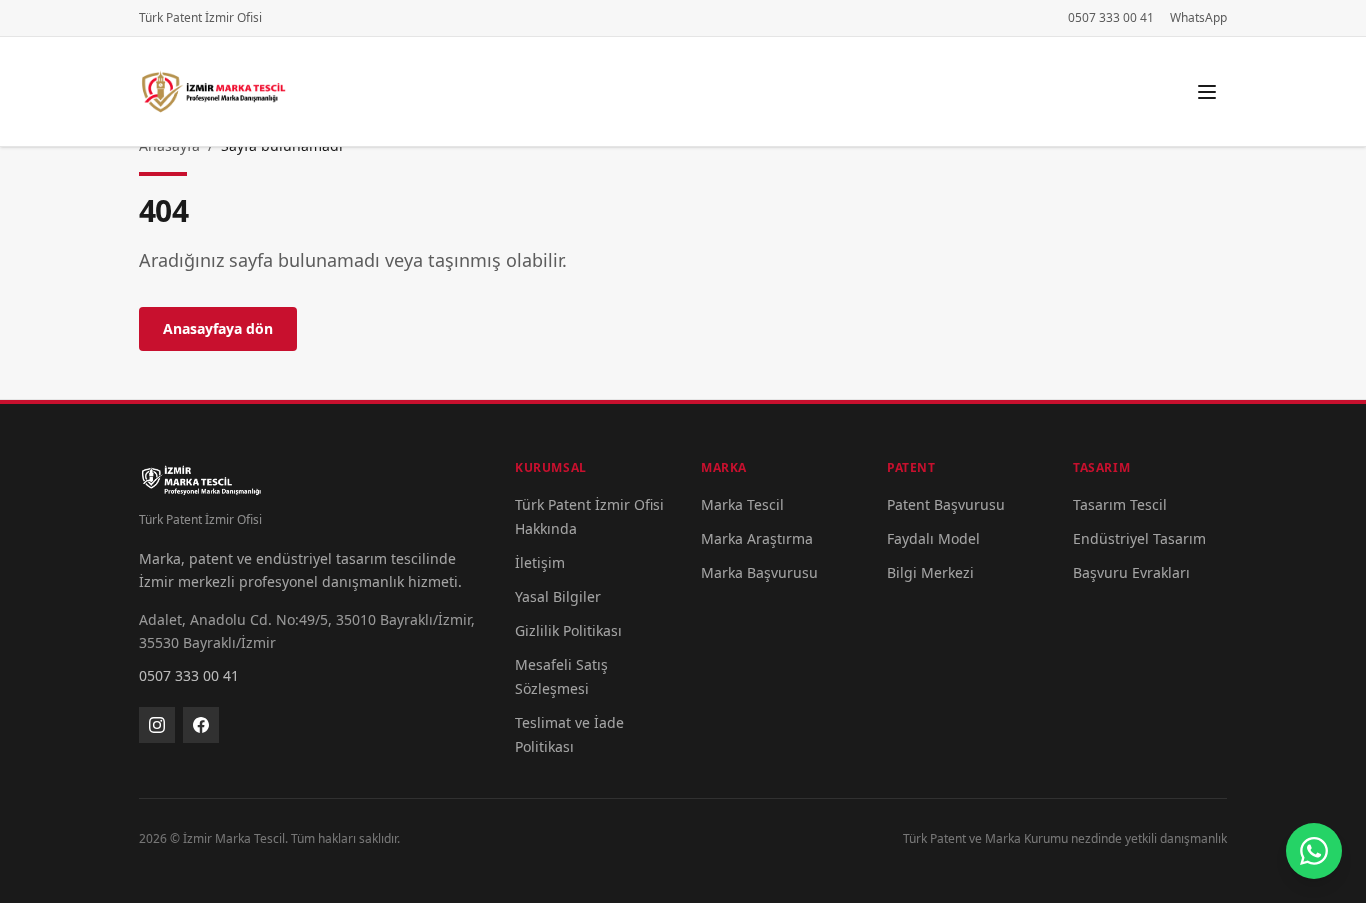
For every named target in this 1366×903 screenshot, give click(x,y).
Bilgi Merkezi (930, 572)
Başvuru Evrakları (1131, 572)
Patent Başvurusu (946, 504)
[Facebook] (201, 725)
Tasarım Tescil (1120, 504)
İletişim (540, 562)
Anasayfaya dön (218, 328)
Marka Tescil (742, 504)
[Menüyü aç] (1207, 92)
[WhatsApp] (1314, 851)
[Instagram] (157, 725)
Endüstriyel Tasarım (1139, 538)
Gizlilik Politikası (568, 630)
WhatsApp (1198, 18)
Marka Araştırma (757, 538)
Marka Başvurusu (759, 572)
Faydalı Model (933, 538)
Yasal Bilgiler (558, 596)
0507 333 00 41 (1111, 18)
